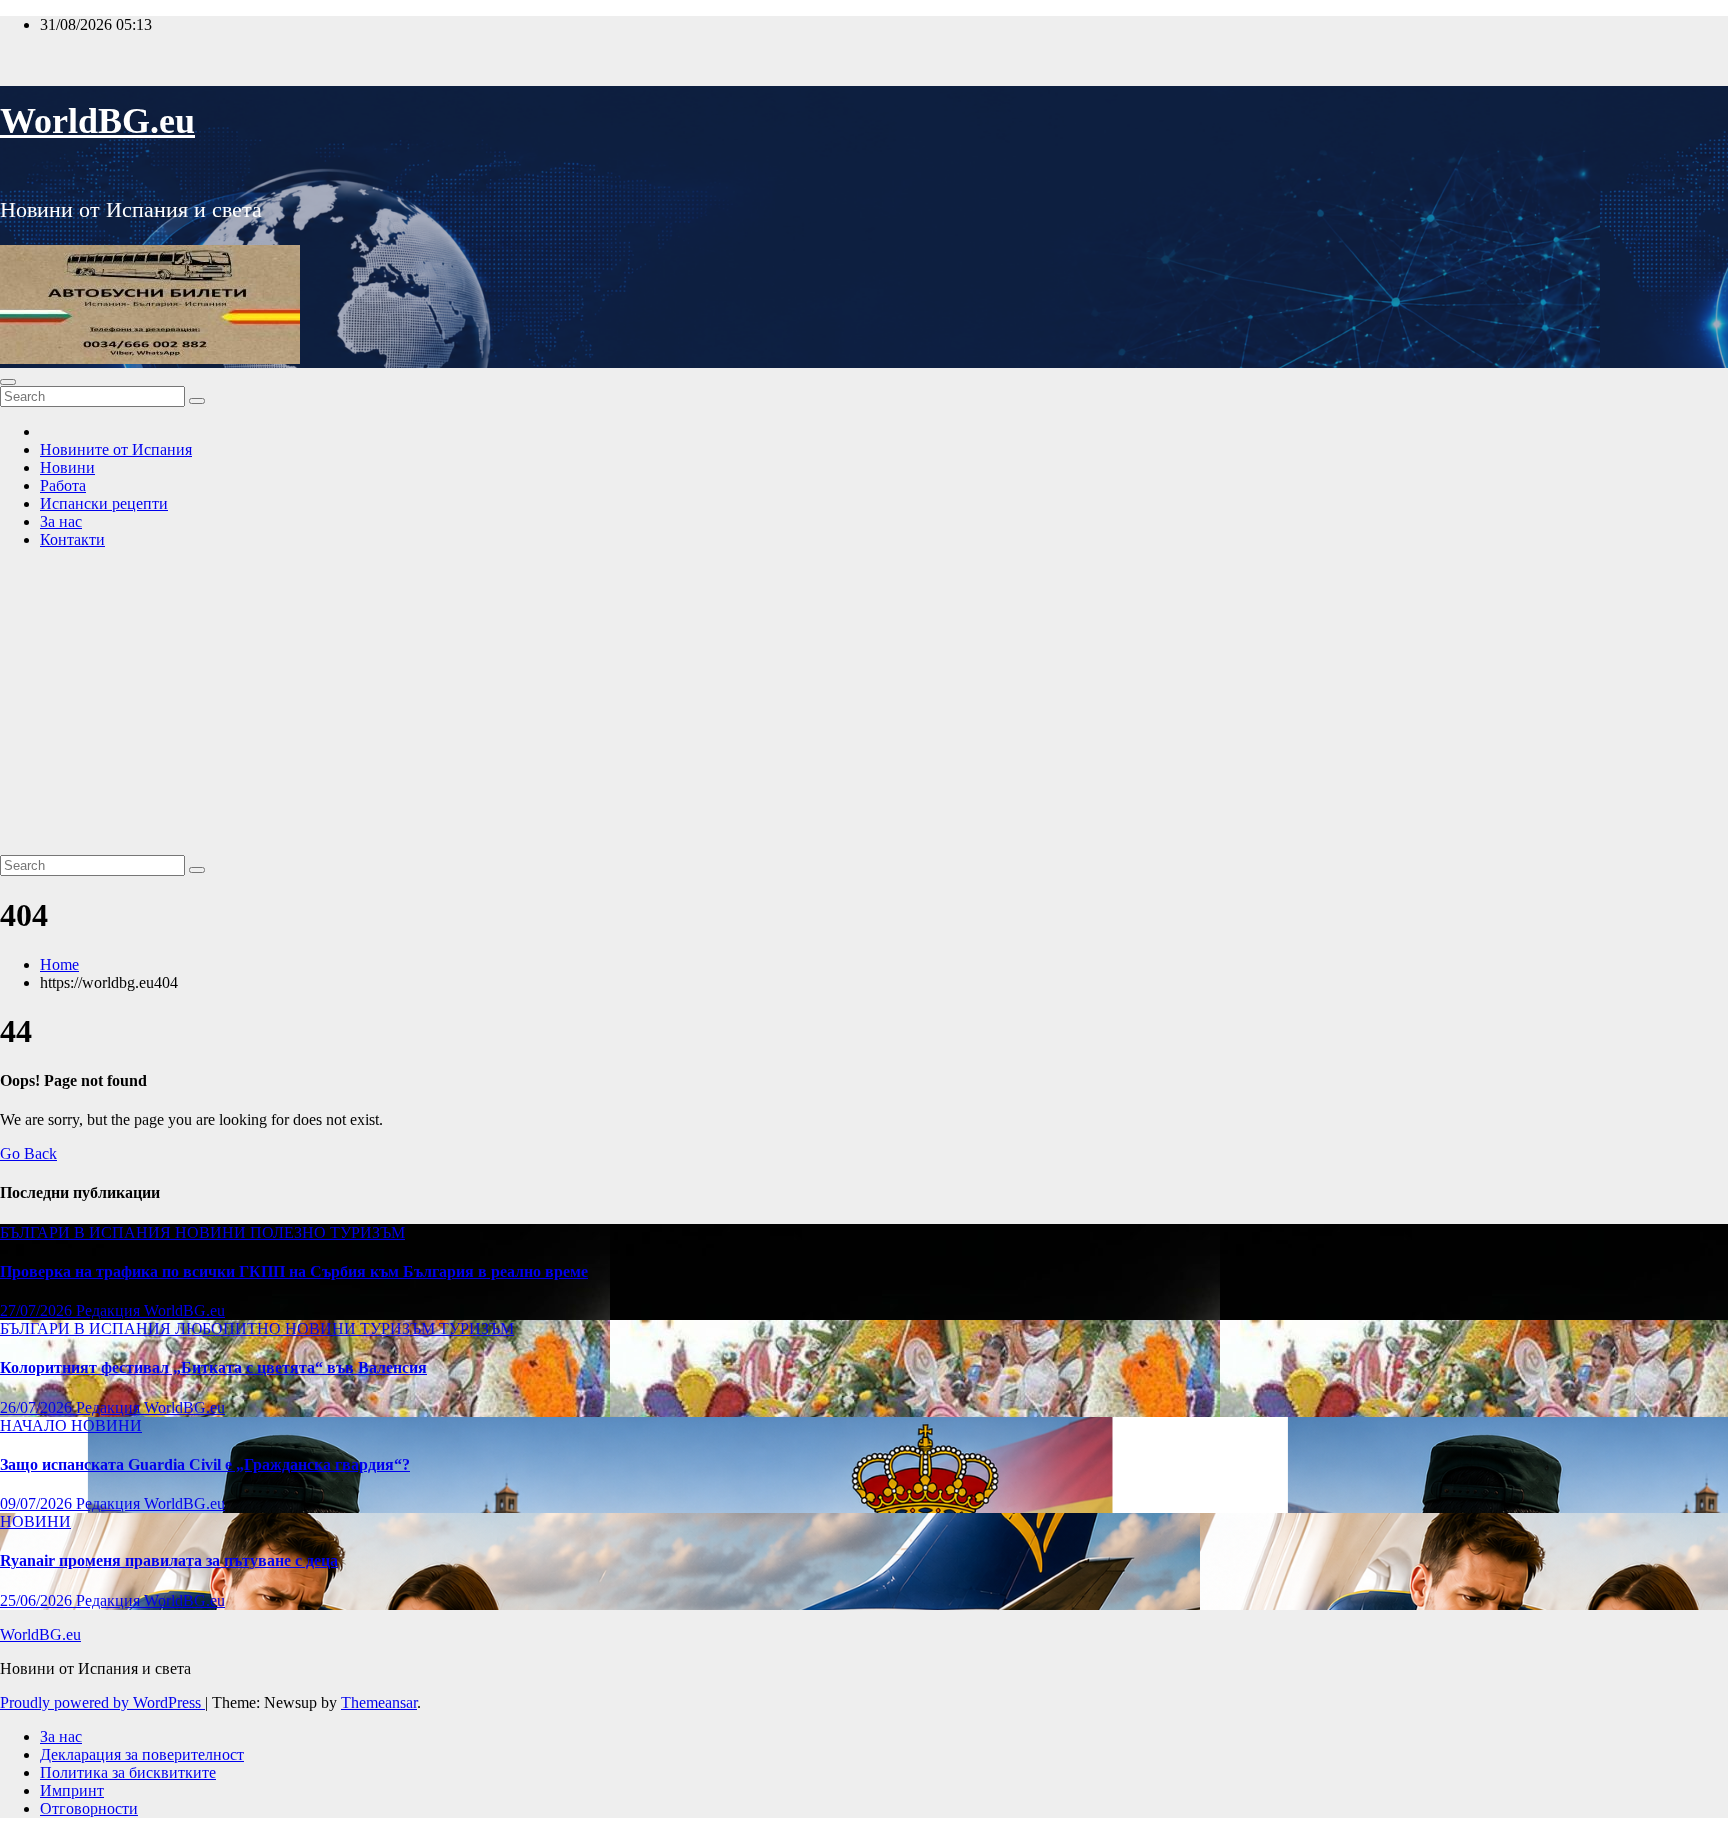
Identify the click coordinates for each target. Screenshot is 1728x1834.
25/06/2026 (38, 1600)
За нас (61, 521)
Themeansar (379, 1702)
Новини (67, 467)
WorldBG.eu (97, 121)
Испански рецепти (104, 503)
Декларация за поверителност (142, 1754)
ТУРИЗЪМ (367, 1232)
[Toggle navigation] (8, 382)
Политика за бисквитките (128, 1772)
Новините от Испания (116, 449)
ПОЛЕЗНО (290, 1232)
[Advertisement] (864, 705)
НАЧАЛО (35, 1425)
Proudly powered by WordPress (102, 1702)
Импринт (72, 1790)
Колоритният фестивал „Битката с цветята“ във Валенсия (213, 1367)
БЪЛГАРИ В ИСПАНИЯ (87, 1232)
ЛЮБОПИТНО (230, 1328)
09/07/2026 (38, 1503)
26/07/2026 (38, 1407)
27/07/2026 (38, 1310)
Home (59, 964)
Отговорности (89, 1808)
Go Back (28, 1153)
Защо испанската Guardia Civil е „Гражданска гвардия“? (205, 1464)
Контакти (72, 539)
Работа (63, 485)
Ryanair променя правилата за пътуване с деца (169, 1560)
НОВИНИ (212, 1232)
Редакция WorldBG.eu (150, 1310)
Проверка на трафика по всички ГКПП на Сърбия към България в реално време (294, 1271)
